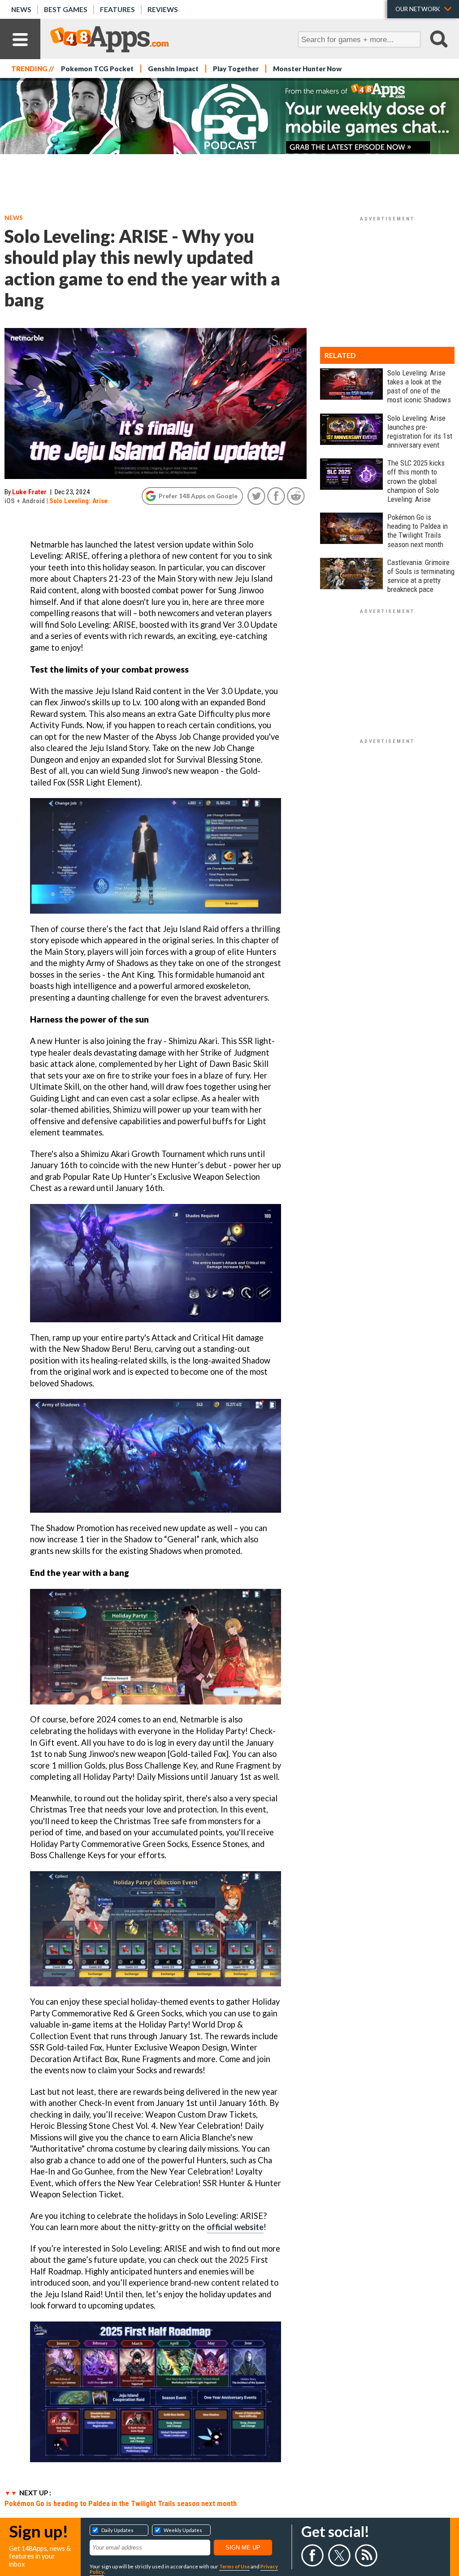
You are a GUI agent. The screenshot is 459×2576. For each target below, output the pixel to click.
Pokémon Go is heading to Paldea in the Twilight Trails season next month (121, 2503)
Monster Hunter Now (307, 69)
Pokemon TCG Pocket (97, 69)
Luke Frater (29, 492)
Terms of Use (234, 2566)
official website (235, 2227)
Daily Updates (117, 2530)
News (21, 9)
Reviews (163, 9)
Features (117, 9)
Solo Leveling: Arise (78, 501)
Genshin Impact (173, 69)
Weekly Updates (183, 2530)
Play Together (236, 69)
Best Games (66, 9)
